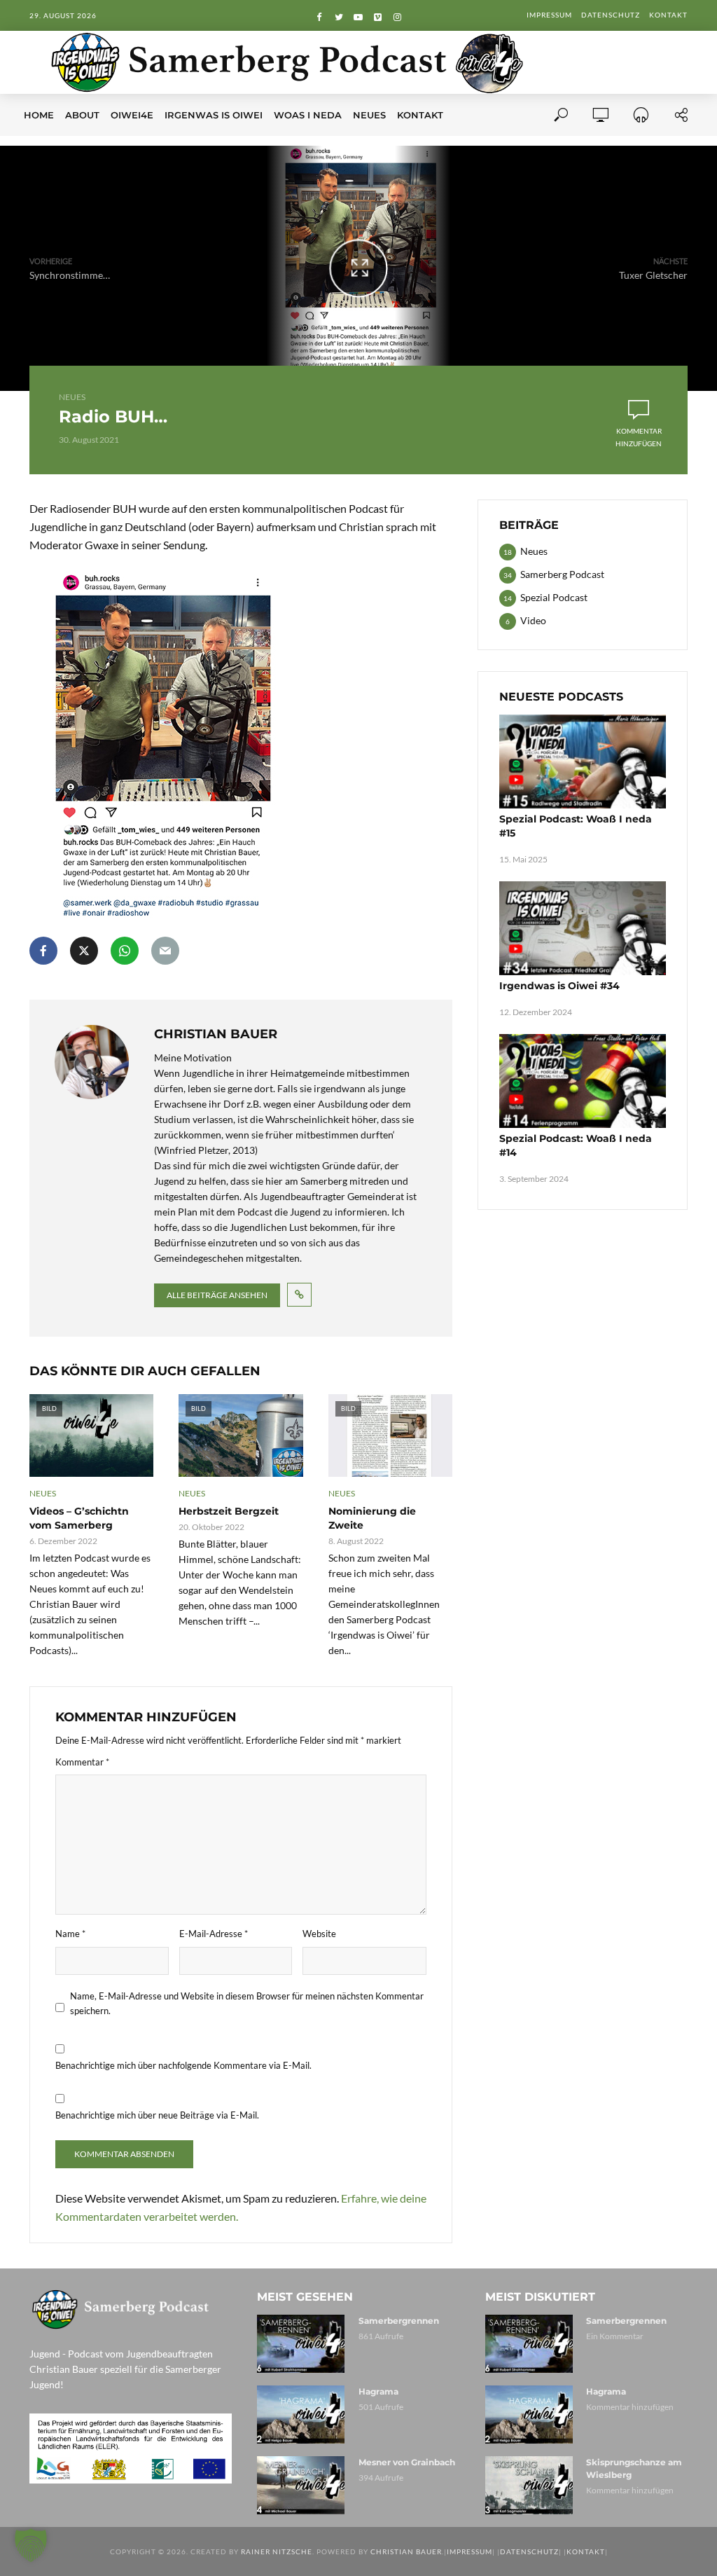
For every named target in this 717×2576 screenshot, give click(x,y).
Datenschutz (611, 15)
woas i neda (308, 115)
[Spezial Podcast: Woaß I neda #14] (583, 1081)
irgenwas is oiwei (214, 115)
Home (39, 115)
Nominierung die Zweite (372, 1518)
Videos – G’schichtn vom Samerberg (79, 1518)
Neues (369, 115)
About (82, 115)
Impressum (549, 15)
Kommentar (82, 1762)
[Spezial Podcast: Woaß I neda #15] (583, 762)
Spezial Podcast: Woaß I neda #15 (576, 826)
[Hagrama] (301, 2415)
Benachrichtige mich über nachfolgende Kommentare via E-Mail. (183, 2065)
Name (70, 1934)
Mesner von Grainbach (407, 2462)
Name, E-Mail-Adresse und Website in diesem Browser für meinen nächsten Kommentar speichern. (247, 2003)
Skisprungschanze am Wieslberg (634, 2468)
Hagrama (378, 2391)
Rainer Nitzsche (277, 2551)
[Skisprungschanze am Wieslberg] (530, 2485)
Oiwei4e (132, 115)
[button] (31, 2545)
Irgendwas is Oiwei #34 (559, 986)
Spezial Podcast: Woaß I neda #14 (576, 1145)
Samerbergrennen (399, 2321)
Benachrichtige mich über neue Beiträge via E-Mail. (157, 2115)
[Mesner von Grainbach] (301, 2485)
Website (319, 1934)
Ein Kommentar (615, 2336)
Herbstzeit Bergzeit (229, 1511)
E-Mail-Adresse (214, 1934)
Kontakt (668, 15)
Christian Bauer (406, 2551)
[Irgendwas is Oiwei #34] (583, 928)
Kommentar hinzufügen (639, 437)
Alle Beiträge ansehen (217, 1295)
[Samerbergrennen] (301, 2344)
